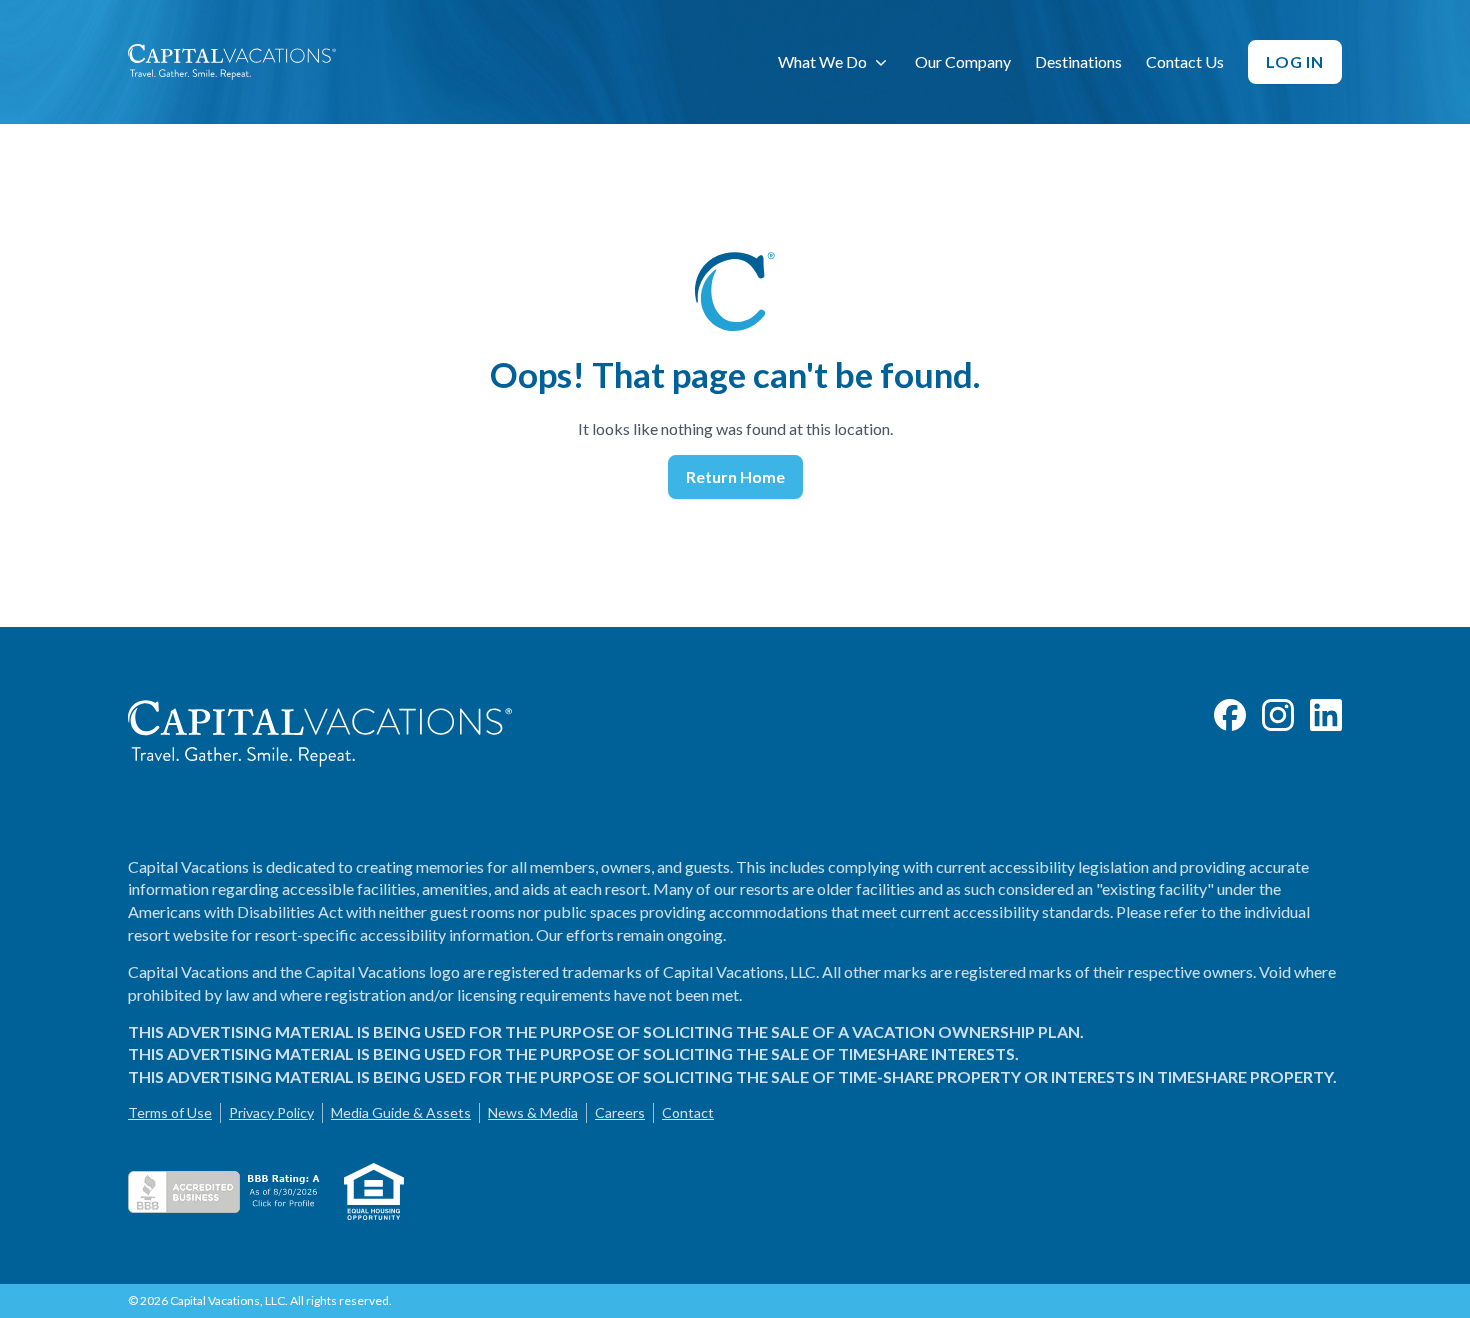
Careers (620, 1112)
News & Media (533, 1112)
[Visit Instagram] (1278, 715)
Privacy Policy (271, 1112)
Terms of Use (170, 1112)
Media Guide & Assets (401, 1112)
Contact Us (1185, 61)
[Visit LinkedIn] (1326, 715)
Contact (688, 1112)
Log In (1295, 61)
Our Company (963, 61)
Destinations (1078, 61)
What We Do (822, 61)
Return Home (735, 476)
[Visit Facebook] (1230, 715)
